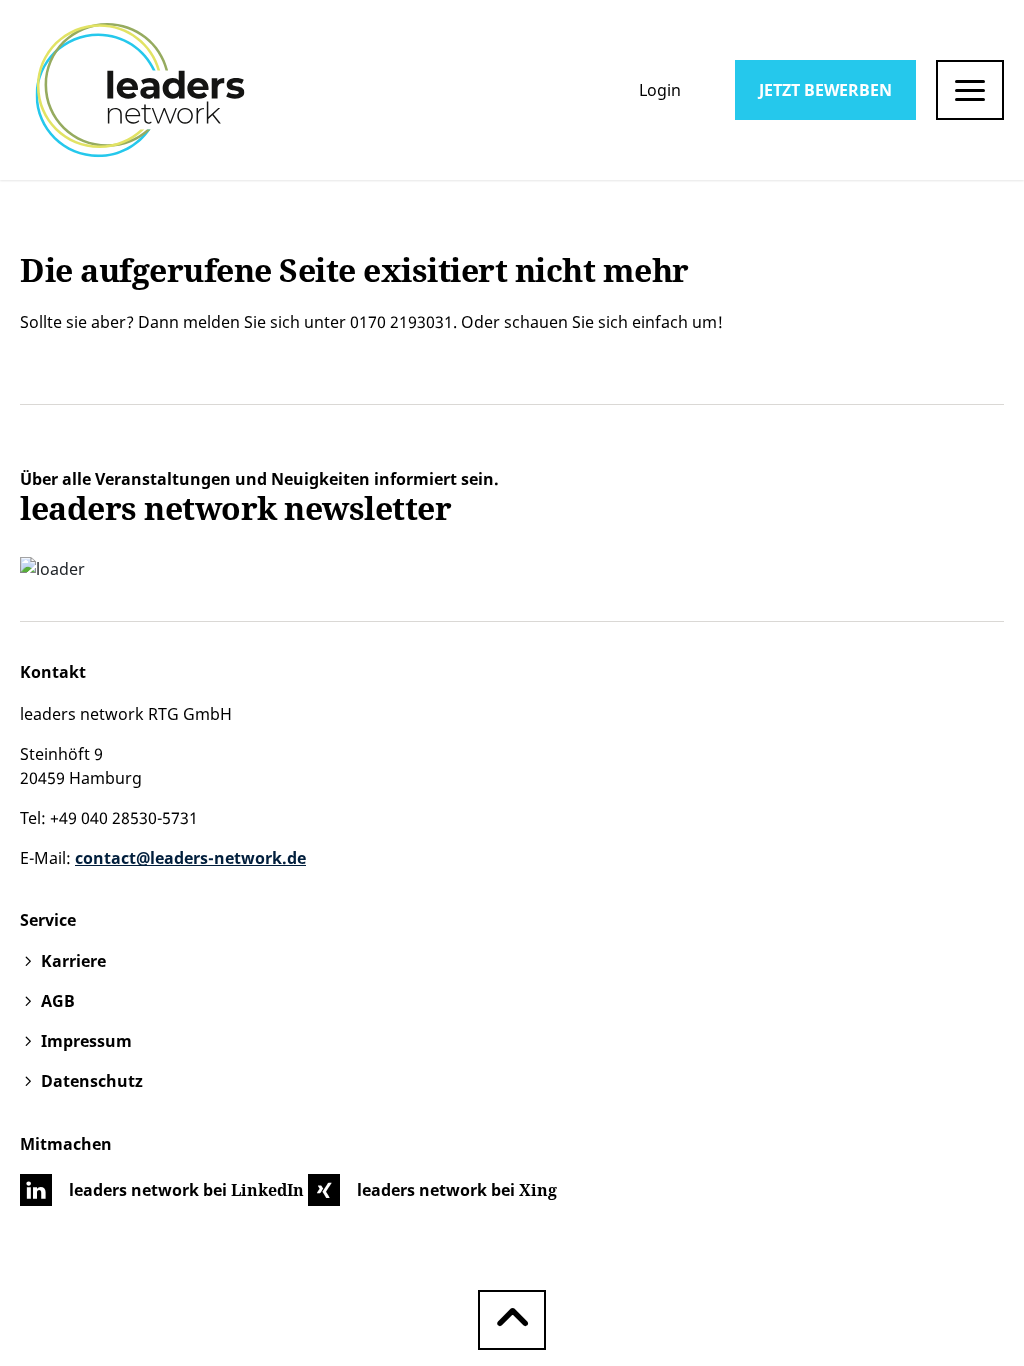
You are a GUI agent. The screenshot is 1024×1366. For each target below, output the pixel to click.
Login (660, 90)
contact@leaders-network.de (190, 858)
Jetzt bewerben (825, 90)
